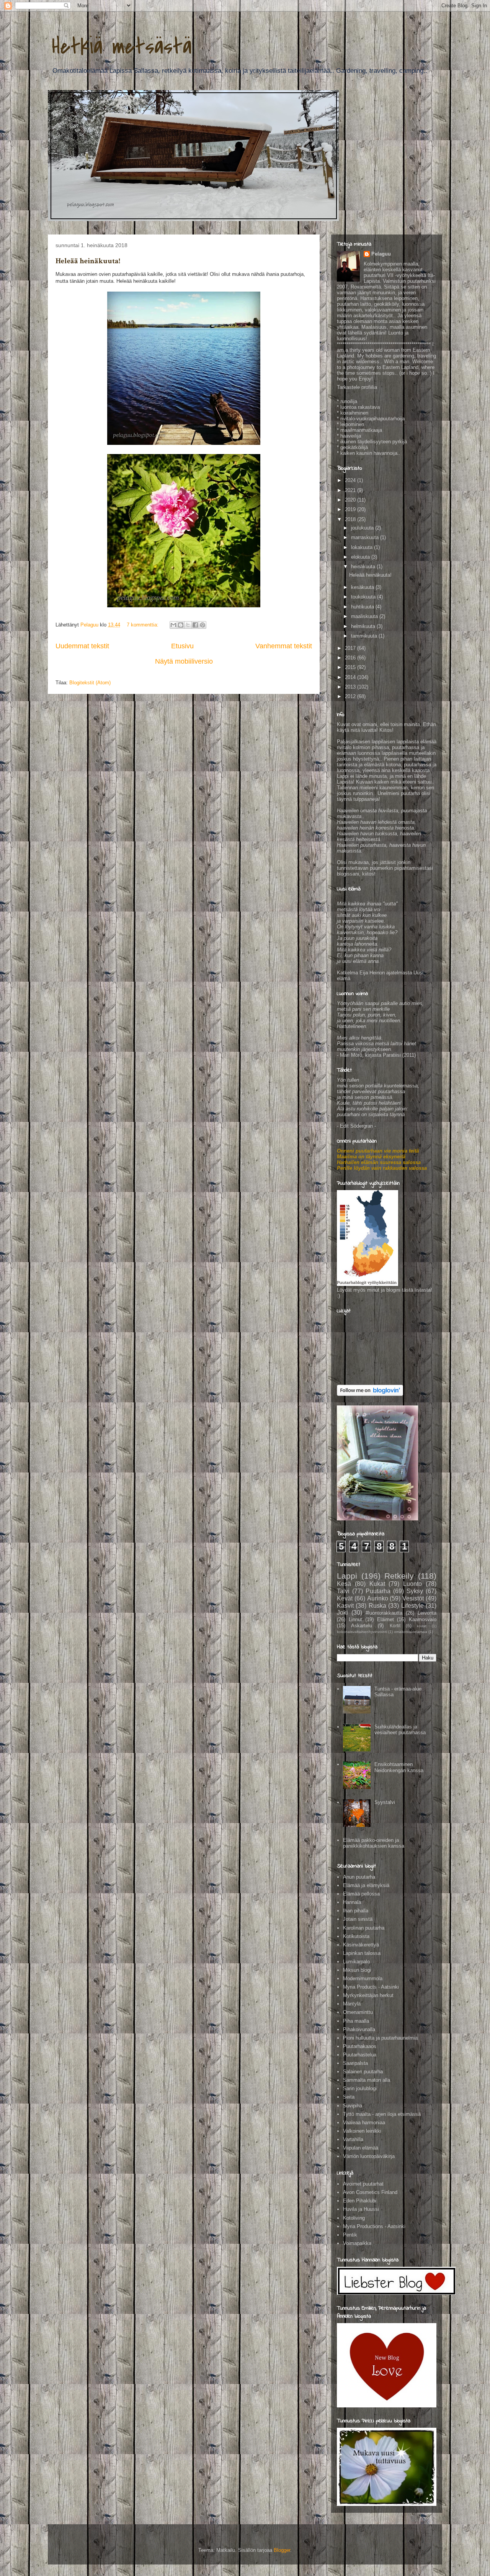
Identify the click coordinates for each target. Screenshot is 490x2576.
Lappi (347, 1576)
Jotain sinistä (358, 1919)
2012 (351, 696)
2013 (351, 687)
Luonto (412, 1584)
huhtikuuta (363, 607)
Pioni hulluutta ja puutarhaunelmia (380, 2038)
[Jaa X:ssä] (188, 625)
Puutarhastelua (360, 2055)
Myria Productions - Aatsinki (374, 2226)
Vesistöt (413, 1598)
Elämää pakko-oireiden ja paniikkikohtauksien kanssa (374, 1843)
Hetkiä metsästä (122, 47)
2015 (351, 667)
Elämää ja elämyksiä (366, 1885)
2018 (351, 519)
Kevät (345, 1598)
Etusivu (182, 646)
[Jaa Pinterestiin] (203, 625)
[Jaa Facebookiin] (195, 625)
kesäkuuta (363, 587)
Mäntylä (352, 2004)
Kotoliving (354, 2218)
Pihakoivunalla (359, 2029)
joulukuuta (363, 528)
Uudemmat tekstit (82, 646)
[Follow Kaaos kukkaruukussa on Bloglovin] (370, 1394)
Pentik (350, 2235)
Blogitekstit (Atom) (90, 683)
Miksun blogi (357, 1970)
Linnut (355, 1619)
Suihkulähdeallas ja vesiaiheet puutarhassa (400, 1730)
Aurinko (378, 1598)
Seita (349, 2097)
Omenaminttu (358, 2012)
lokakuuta (363, 547)
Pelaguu (381, 254)
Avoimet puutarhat (363, 2184)
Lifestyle (412, 1606)
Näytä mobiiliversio (184, 661)
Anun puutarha (359, 1877)
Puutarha (378, 1591)
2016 (351, 658)
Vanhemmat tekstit (284, 646)
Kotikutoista (356, 1936)
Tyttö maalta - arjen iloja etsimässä (382, 2114)
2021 (351, 490)
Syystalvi (385, 1802)
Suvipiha (353, 2106)
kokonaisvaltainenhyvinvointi (362, 1632)
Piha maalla (356, 2021)
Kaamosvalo (423, 1619)
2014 (351, 677)
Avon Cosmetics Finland (370, 2192)
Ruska (377, 1606)
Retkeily (399, 1576)
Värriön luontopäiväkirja (369, 2156)
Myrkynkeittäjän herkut (368, 1995)
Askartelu (362, 1626)
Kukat (377, 1584)
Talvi (343, 1591)
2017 (351, 648)
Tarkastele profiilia (357, 387)
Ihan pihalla (356, 1911)
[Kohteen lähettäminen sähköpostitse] (173, 625)
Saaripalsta (355, 2063)
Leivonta (427, 1613)
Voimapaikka (357, 2243)
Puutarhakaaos (360, 2046)
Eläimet (385, 1619)
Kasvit (345, 1606)
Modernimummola (363, 1978)
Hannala (352, 1902)
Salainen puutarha (363, 2072)
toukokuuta (364, 597)
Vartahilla (353, 2139)
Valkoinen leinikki (362, 2131)
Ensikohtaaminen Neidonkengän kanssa (399, 1767)
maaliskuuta (365, 616)
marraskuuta (366, 537)
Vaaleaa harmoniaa (364, 2123)
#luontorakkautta (384, 1613)
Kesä (344, 1584)
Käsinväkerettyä (361, 1945)
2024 (351, 480)
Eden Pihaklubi (360, 2201)
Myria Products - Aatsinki (371, 1987)
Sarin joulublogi (360, 2088)
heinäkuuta (364, 567)
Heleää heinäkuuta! (88, 261)
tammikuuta (365, 636)
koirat (422, 1626)
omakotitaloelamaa (411, 1632)
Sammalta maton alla (367, 2080)
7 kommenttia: (143, 625)
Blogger (282, 2550)
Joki (342, 1613)
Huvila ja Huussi (361, 2209)
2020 (351, 500)
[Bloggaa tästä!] (181, 625)
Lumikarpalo (356, 1962)
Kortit (395, 1626)
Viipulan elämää (361, 2148)
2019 (351, 509)
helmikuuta (364, 626)
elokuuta (361, 557)
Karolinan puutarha (364, 1928)
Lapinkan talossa (362, 1953)
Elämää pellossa (361, 1894)
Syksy (415, 1591)
